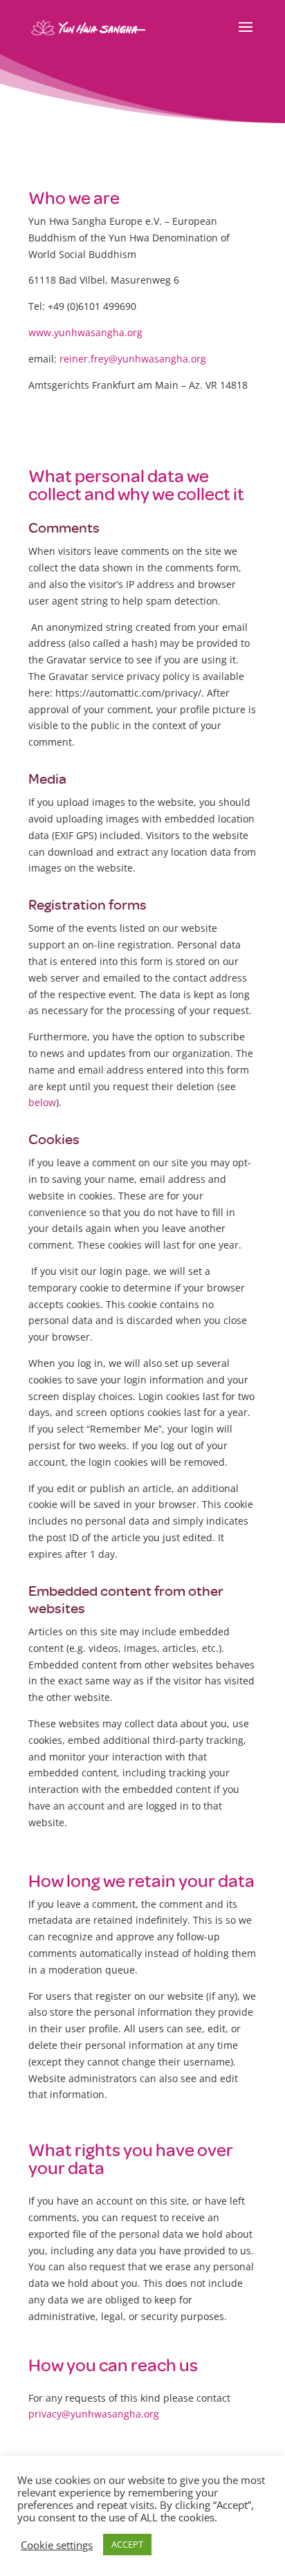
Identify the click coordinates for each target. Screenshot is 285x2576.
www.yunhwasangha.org (85, 332)
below (42, 1102)
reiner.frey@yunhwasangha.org (133, 359)
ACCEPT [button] (127, 2544)
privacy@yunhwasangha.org (94, 2414)
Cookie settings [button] (57, 2545)
